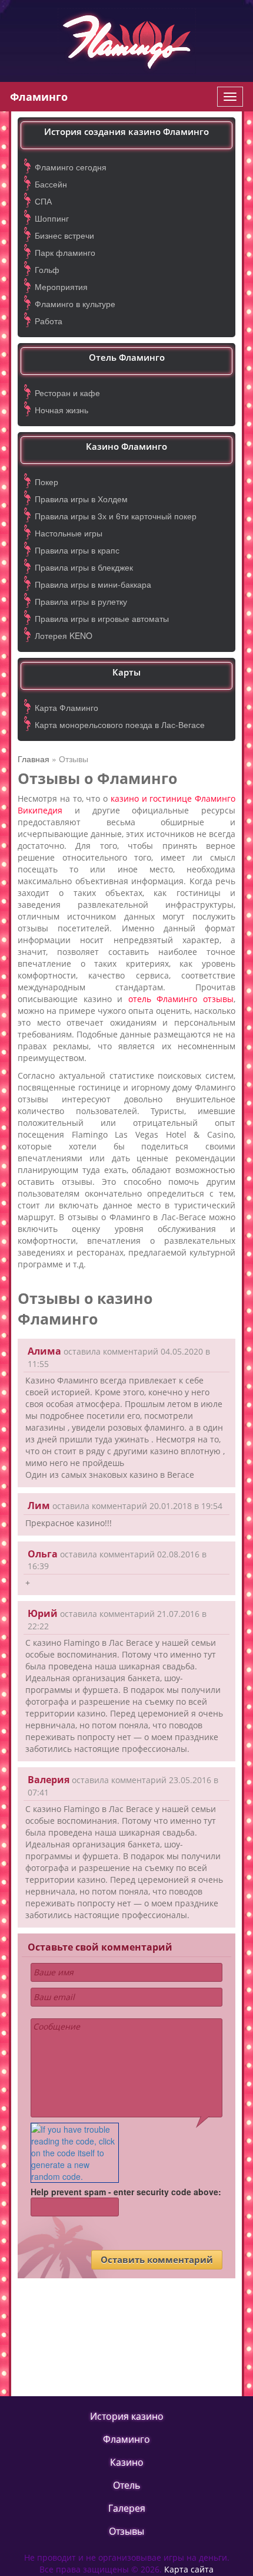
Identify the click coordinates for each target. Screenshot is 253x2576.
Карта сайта (189, 2569)
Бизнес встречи (64, 235)
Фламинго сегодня (71, 167)
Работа (49, 321)
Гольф (47, 269)
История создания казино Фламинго (126, 131)
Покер (46, 482)
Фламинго (39, 97)
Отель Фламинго (127, 357)
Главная (34, 759)
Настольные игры (69, 533)
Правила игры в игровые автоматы (102, 618)
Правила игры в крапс (77, 550)
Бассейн (51, 184)
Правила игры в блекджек (84, 567)
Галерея (127, 2508)
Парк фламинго (65, 252)
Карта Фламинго (66, 707)
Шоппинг (52, 218)
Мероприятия (61, 286)
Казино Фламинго (126, 446)
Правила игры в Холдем (81, 499)
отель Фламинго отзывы (181, 999)
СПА (43, 201)
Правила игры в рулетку (81, 601)
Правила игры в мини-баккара (93, 584)
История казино (127, 2416)
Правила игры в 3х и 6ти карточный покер (116, 516)
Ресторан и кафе (67, 393)
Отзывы (126, 2531)
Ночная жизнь (61, 410)
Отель (126, 2485)
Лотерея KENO (64, 635)
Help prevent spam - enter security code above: (126, 2192)
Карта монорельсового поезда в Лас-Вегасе (120, 724)
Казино (127, 2462)
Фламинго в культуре (75, 304)
